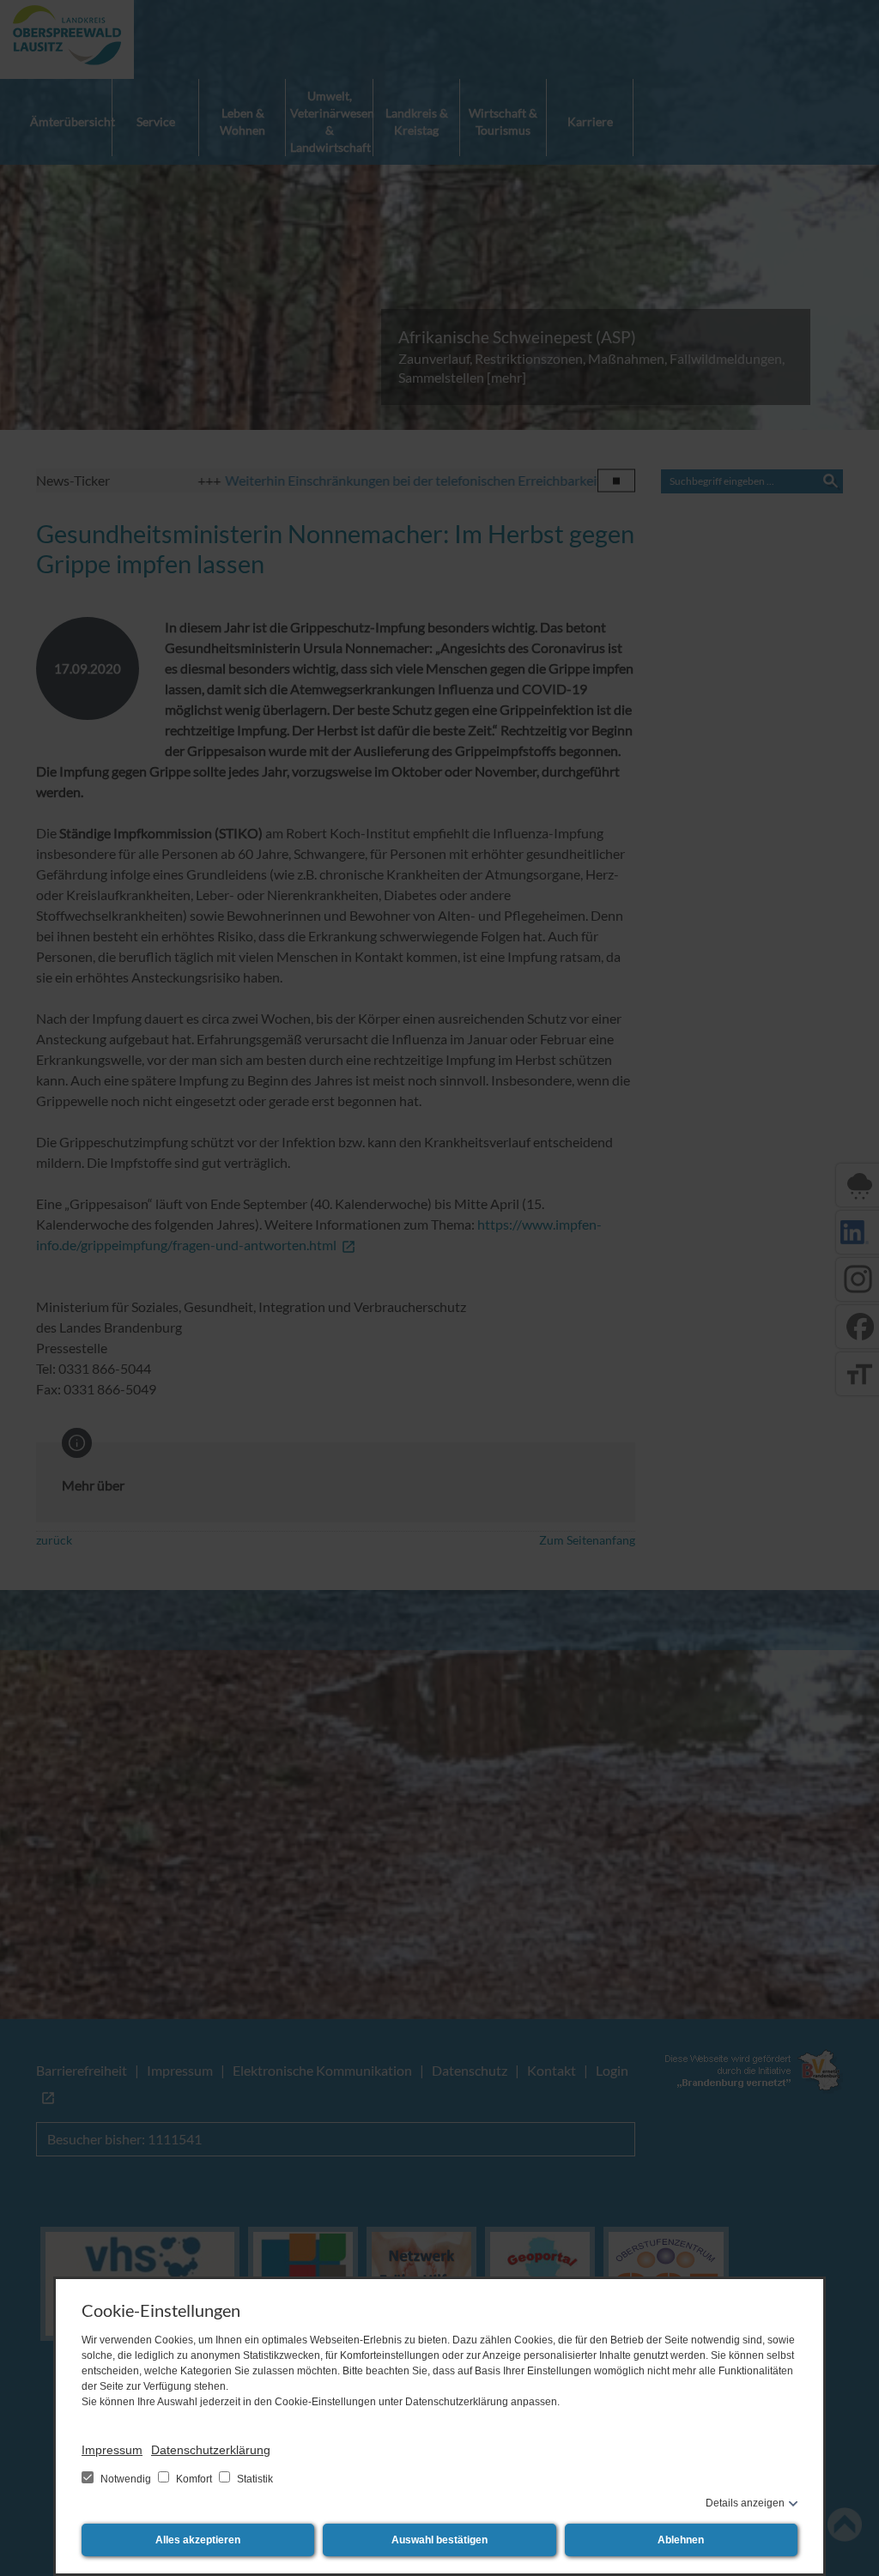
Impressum (112, 2450)
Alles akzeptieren (198, 2540)
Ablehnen (681, 2540)
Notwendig (126, 2479)
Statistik (254, 2479)
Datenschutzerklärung (211, 2450)
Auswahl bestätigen (439, 2540)
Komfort (194, 2479)
